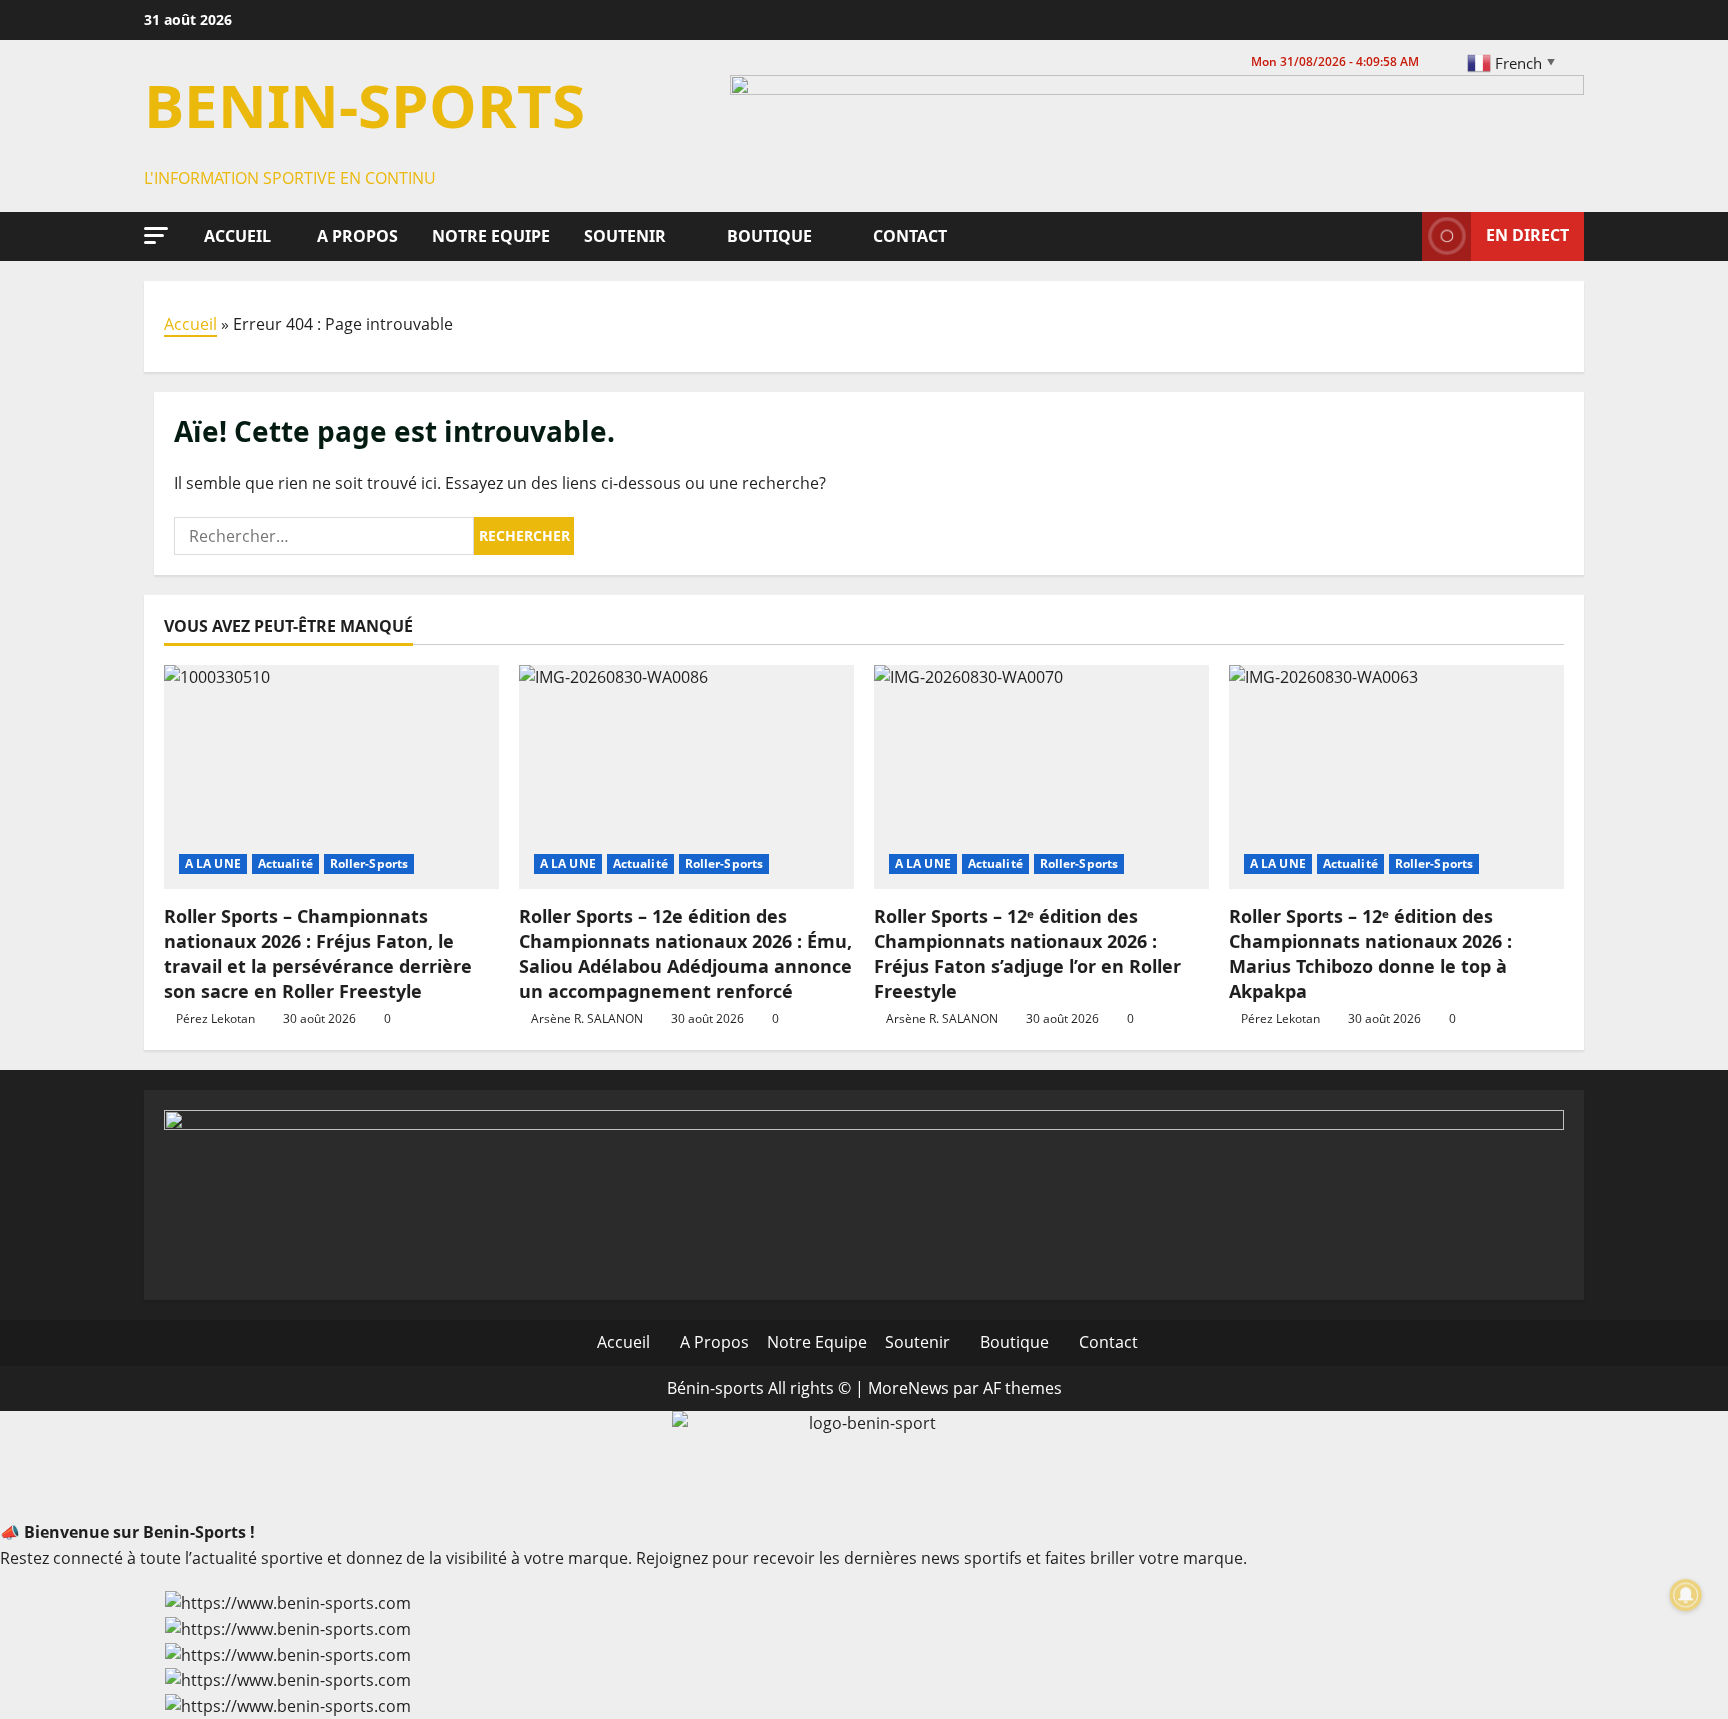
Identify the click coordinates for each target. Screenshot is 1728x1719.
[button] (156, 235)
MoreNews (908, 1388)
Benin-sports (364, 105)
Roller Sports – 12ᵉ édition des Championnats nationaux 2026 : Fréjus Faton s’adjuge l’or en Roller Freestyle (1027, 954)
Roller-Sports (369, 863)
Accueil (235, 236)
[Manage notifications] (1686, 1595)
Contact (908, 236)
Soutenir (623, 236)
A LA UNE (213, 863)
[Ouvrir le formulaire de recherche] (1401, 236)
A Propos (355, 236)
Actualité (285, 863)
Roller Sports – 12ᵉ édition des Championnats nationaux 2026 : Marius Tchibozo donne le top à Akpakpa (1370, 954)
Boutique (767, 236)
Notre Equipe (489, 236)
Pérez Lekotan (215, 1018)
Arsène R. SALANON (587, 1018)
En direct (1527, 235)
